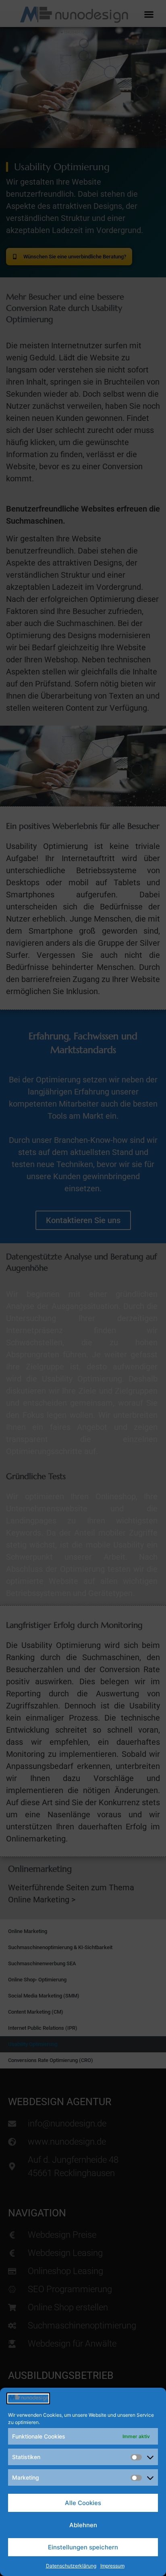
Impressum (112, 2566)
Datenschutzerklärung (71, 2566)
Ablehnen (83, 2525)
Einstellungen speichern (83, 2547)
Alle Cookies (83, 2503)
